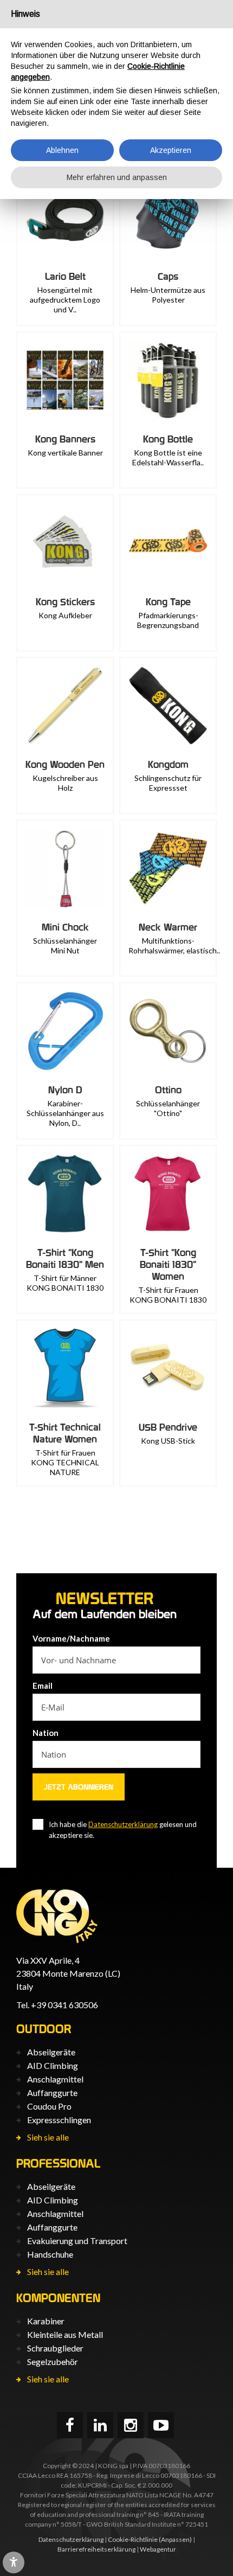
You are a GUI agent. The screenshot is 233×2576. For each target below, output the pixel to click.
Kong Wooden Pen (65, 764)
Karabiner (46, 2321)
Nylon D (65, 1090)
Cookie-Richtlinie (133, 2539)
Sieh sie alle (48, 2137)
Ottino (168, 1090)
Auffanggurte (52, 2093)
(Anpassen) (175, 2539)
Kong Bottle (168, 439)
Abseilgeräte (51, 2052)
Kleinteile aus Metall (65, 2334)
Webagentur (158, 2549)
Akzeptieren (171, 150)
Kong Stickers (65, 602)
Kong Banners (65, 439)
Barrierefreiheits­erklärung (96, 2549)
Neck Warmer (168, 927)
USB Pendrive (168, 1427)
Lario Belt (65, 276)
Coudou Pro (49, 2106)
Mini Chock (65, 927)
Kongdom (168, 764)
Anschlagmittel (55, 2079)
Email (43, 1686)
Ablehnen (62, 150)
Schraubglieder (55, 2348)
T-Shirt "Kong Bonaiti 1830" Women (168, 1264)
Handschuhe (50, 2254)
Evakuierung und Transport (77, 2241)
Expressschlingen (59, 2120)
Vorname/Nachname (71, 1638)
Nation (46, 1733)
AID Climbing (53, 2065)
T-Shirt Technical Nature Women (65, 1433)
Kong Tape (168, 602)
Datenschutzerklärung (123, 1824)
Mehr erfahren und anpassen (117, 177)
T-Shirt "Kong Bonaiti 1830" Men (65, 1258)
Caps (168, 276)
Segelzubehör (53, 2362)
